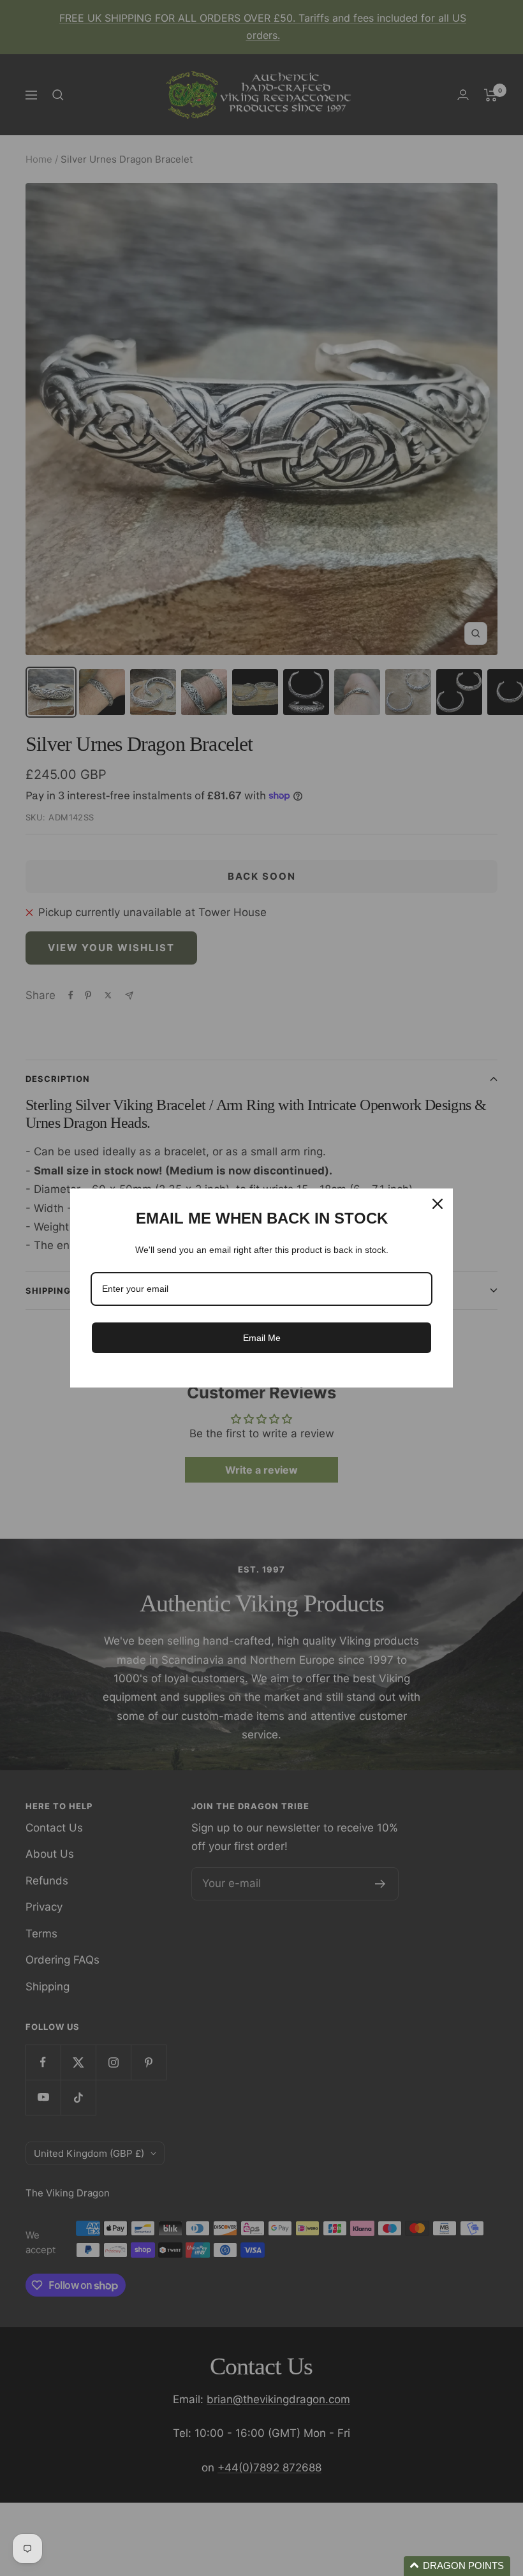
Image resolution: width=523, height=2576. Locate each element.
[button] (457, 2566)
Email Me (262, 1338)
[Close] (438, 1204)
